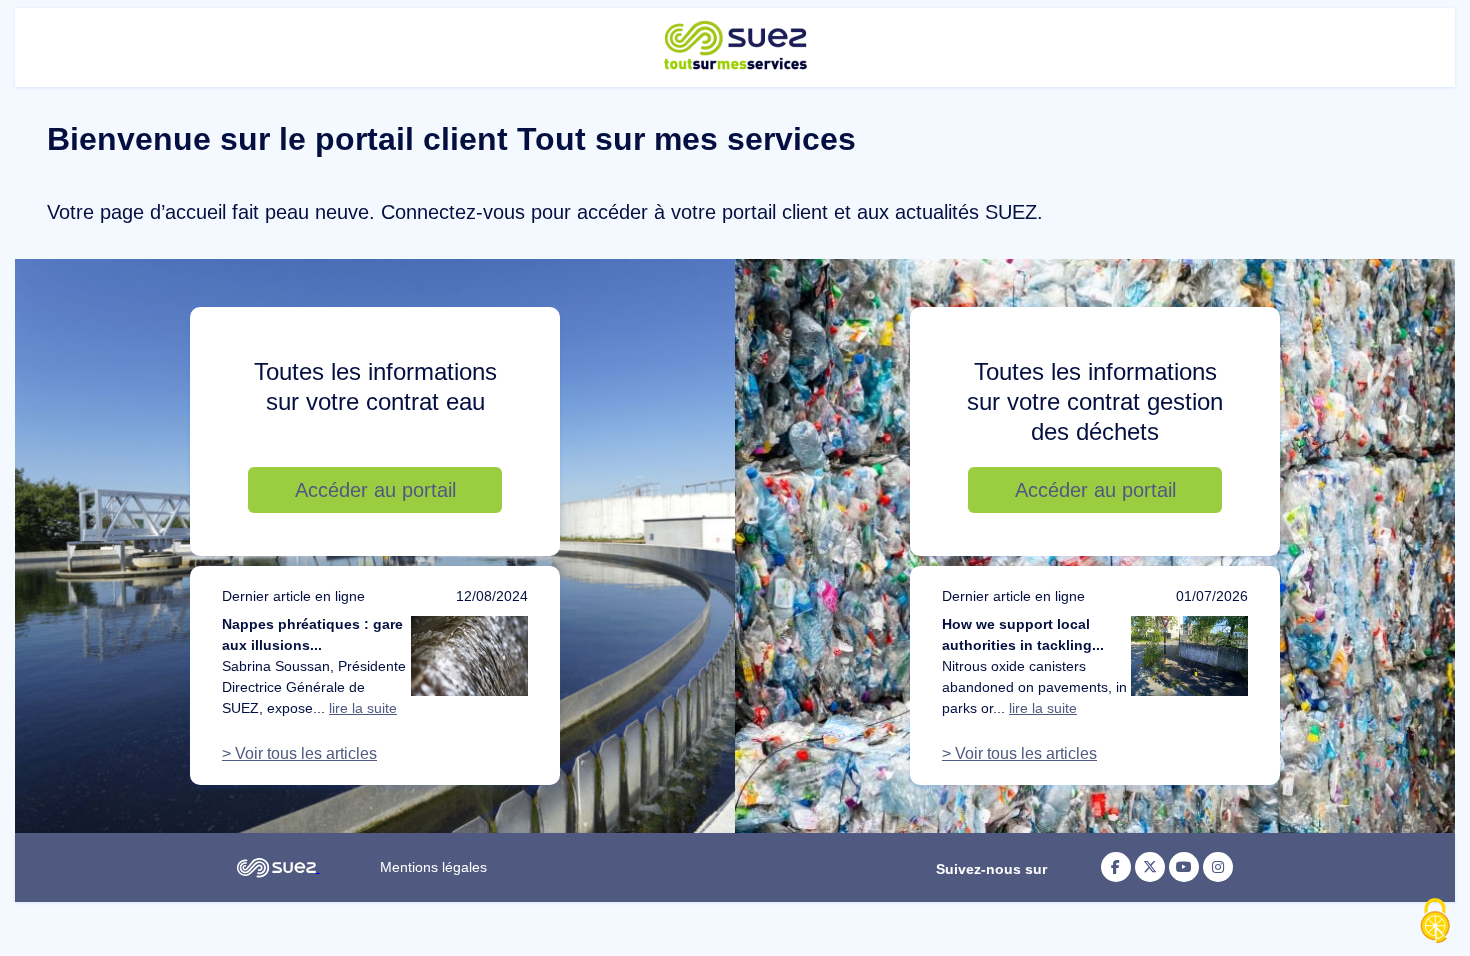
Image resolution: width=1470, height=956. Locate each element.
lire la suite (363, 708)
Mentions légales (433, 867)
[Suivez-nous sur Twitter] (1150, 867)
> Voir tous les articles (299, 753)
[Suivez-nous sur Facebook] (1116, 867)
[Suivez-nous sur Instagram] (1218, 867)
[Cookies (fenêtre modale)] (1435, 922)
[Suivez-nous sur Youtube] (1184, 867)
